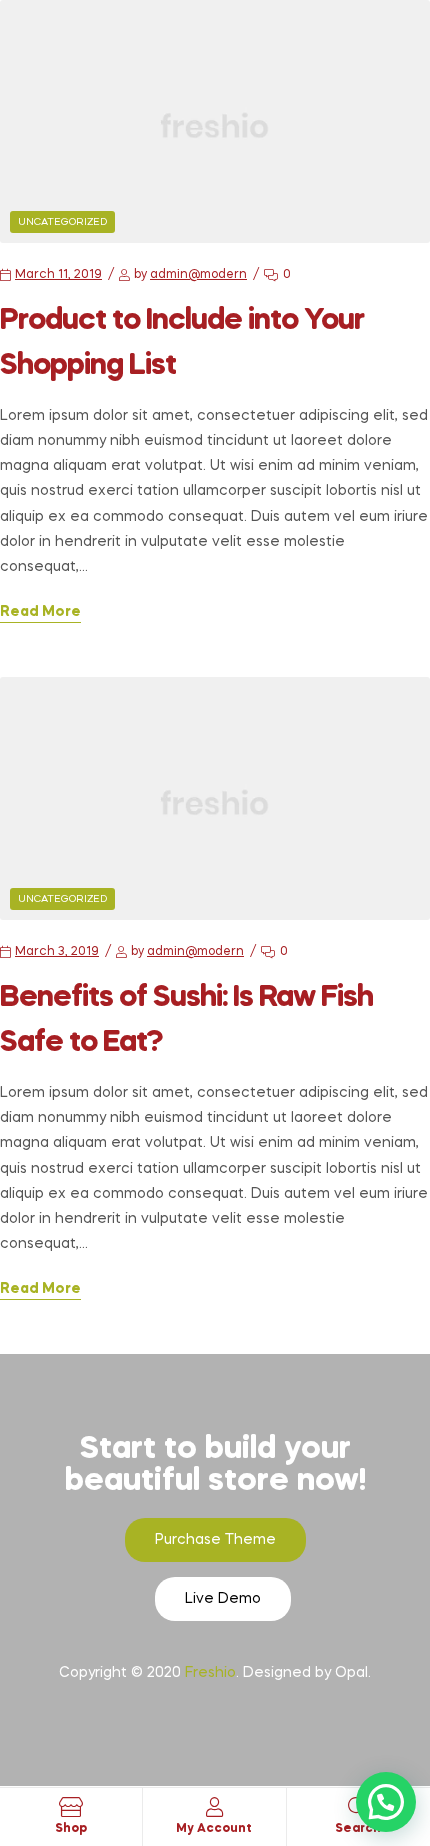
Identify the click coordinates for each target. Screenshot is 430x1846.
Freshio (210, 1673)
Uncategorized (62, 222)
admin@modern (198, 275)
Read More (40, 612)
